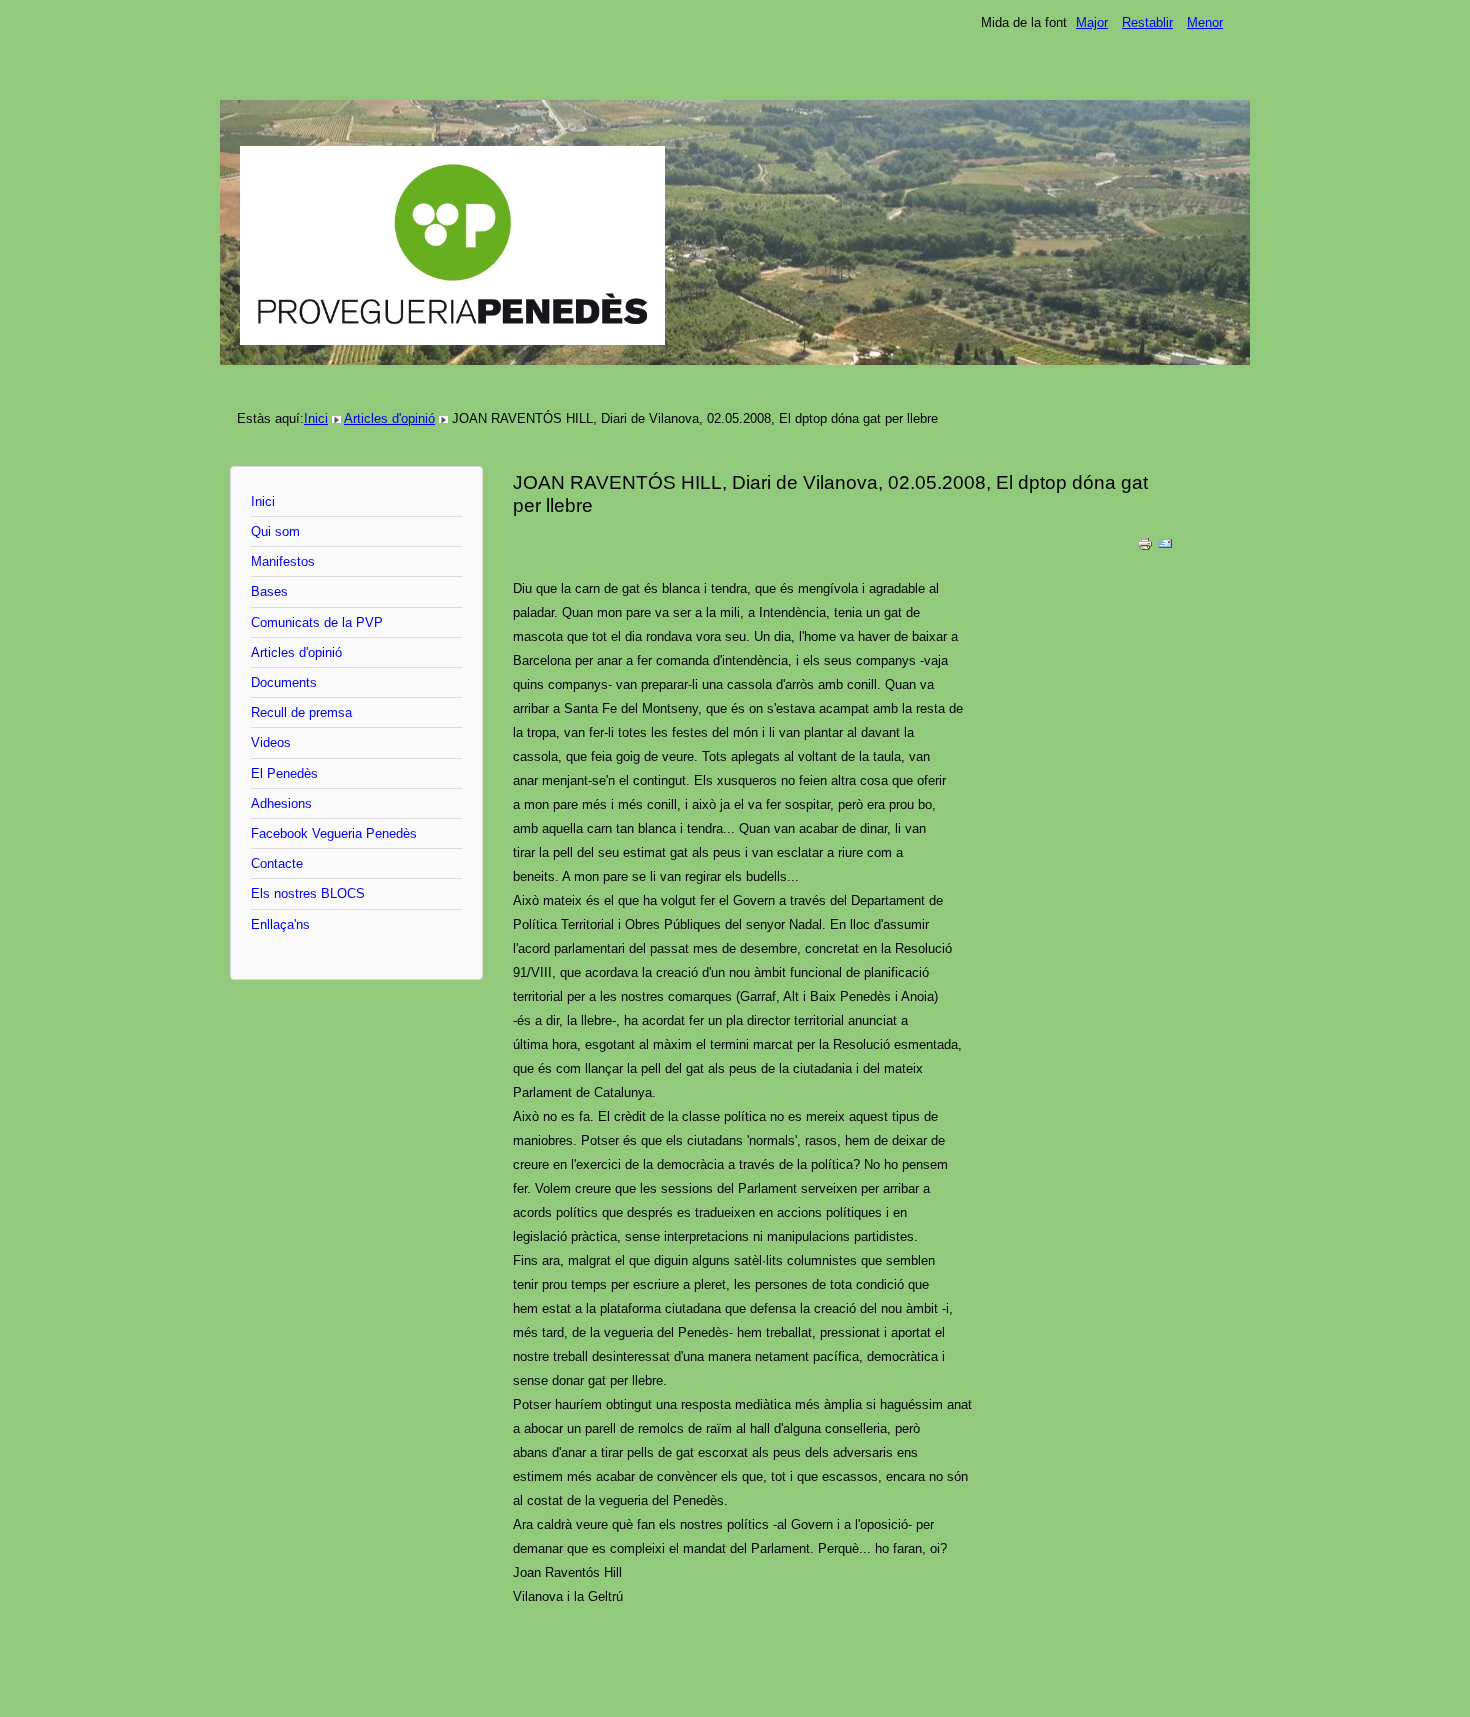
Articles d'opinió (389, 418)
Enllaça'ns (280, 924)
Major (1092, 22)
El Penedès (284, 773)
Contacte (277, 863)
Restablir (1147, 22)
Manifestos (283, 561)
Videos (271, 742)
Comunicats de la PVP (317, 622)
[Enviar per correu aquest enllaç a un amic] (1165, 547)
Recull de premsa (301, 712)
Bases (269, 591)
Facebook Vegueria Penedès (334, 833)
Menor (1205, 22)
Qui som (275, 531)
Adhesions (281, 803)
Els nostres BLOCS (308, 893)
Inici (316, 418)
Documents (284, 682)
